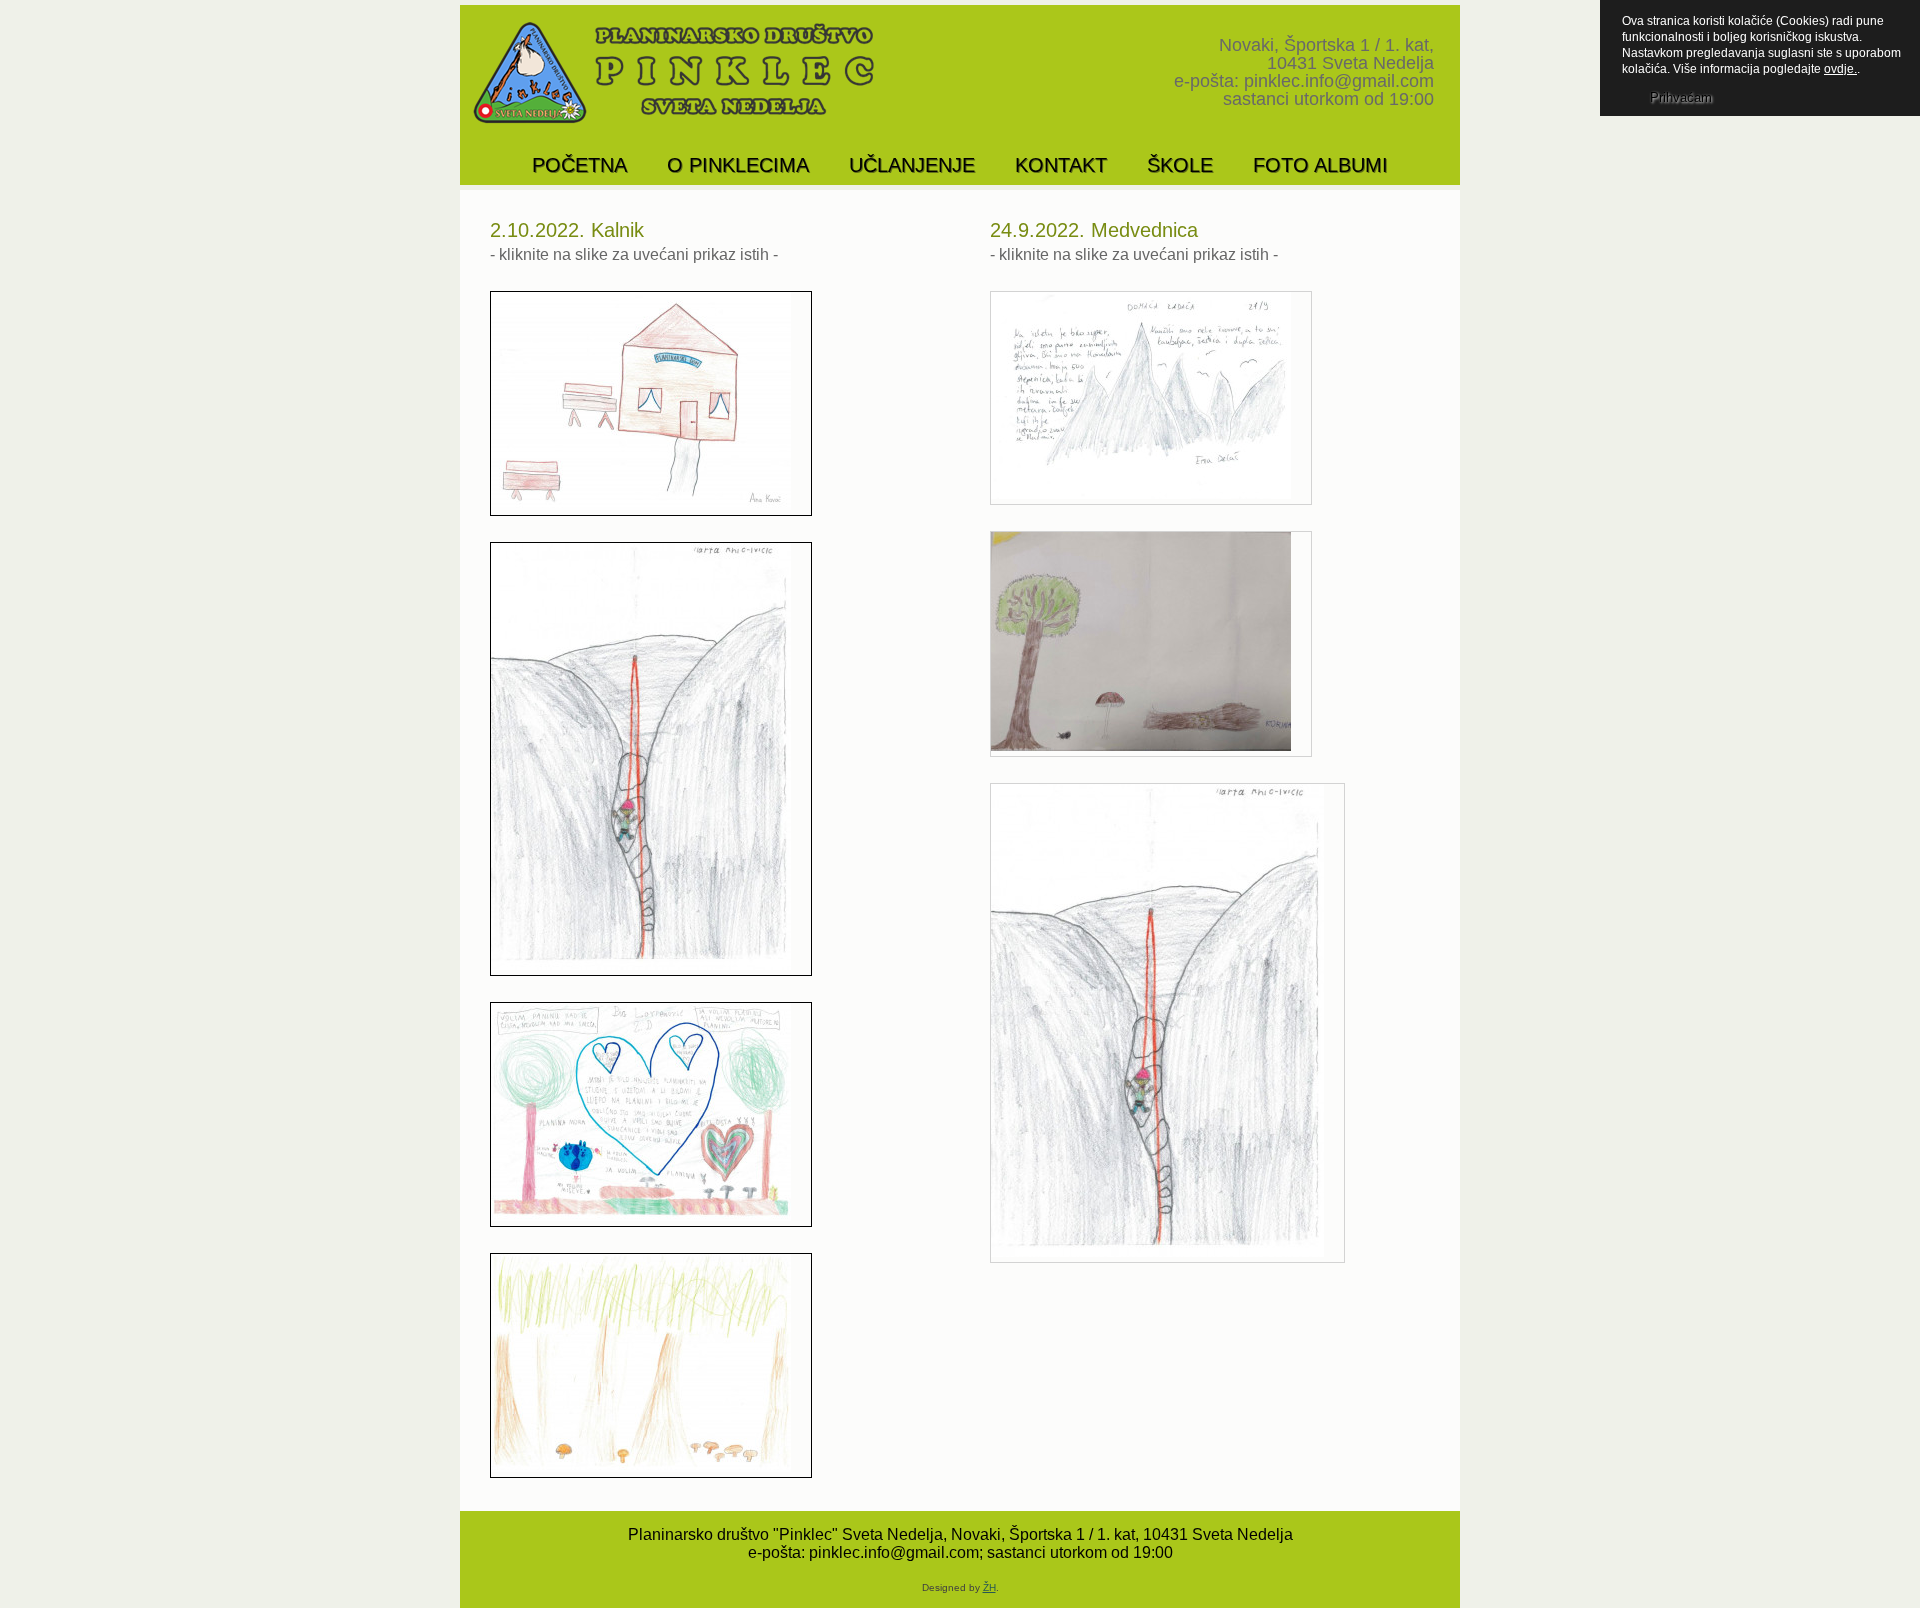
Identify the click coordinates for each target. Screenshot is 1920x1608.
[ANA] (651, 403)
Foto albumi (1320, 165)
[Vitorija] (651, 1365)
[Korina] (1151, 644)
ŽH (989, 1587)
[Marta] (651, 759)
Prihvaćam (1681, 97)
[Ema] (1151, 398)
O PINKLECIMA (738, 165)
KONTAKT (1061, 165)
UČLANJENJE (912, 165)
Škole (1180, 165)
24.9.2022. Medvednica (1094, 230)
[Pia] (651, 1114)
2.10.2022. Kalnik (567, 230)
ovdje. (1840, 69)
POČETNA (579, 165)
